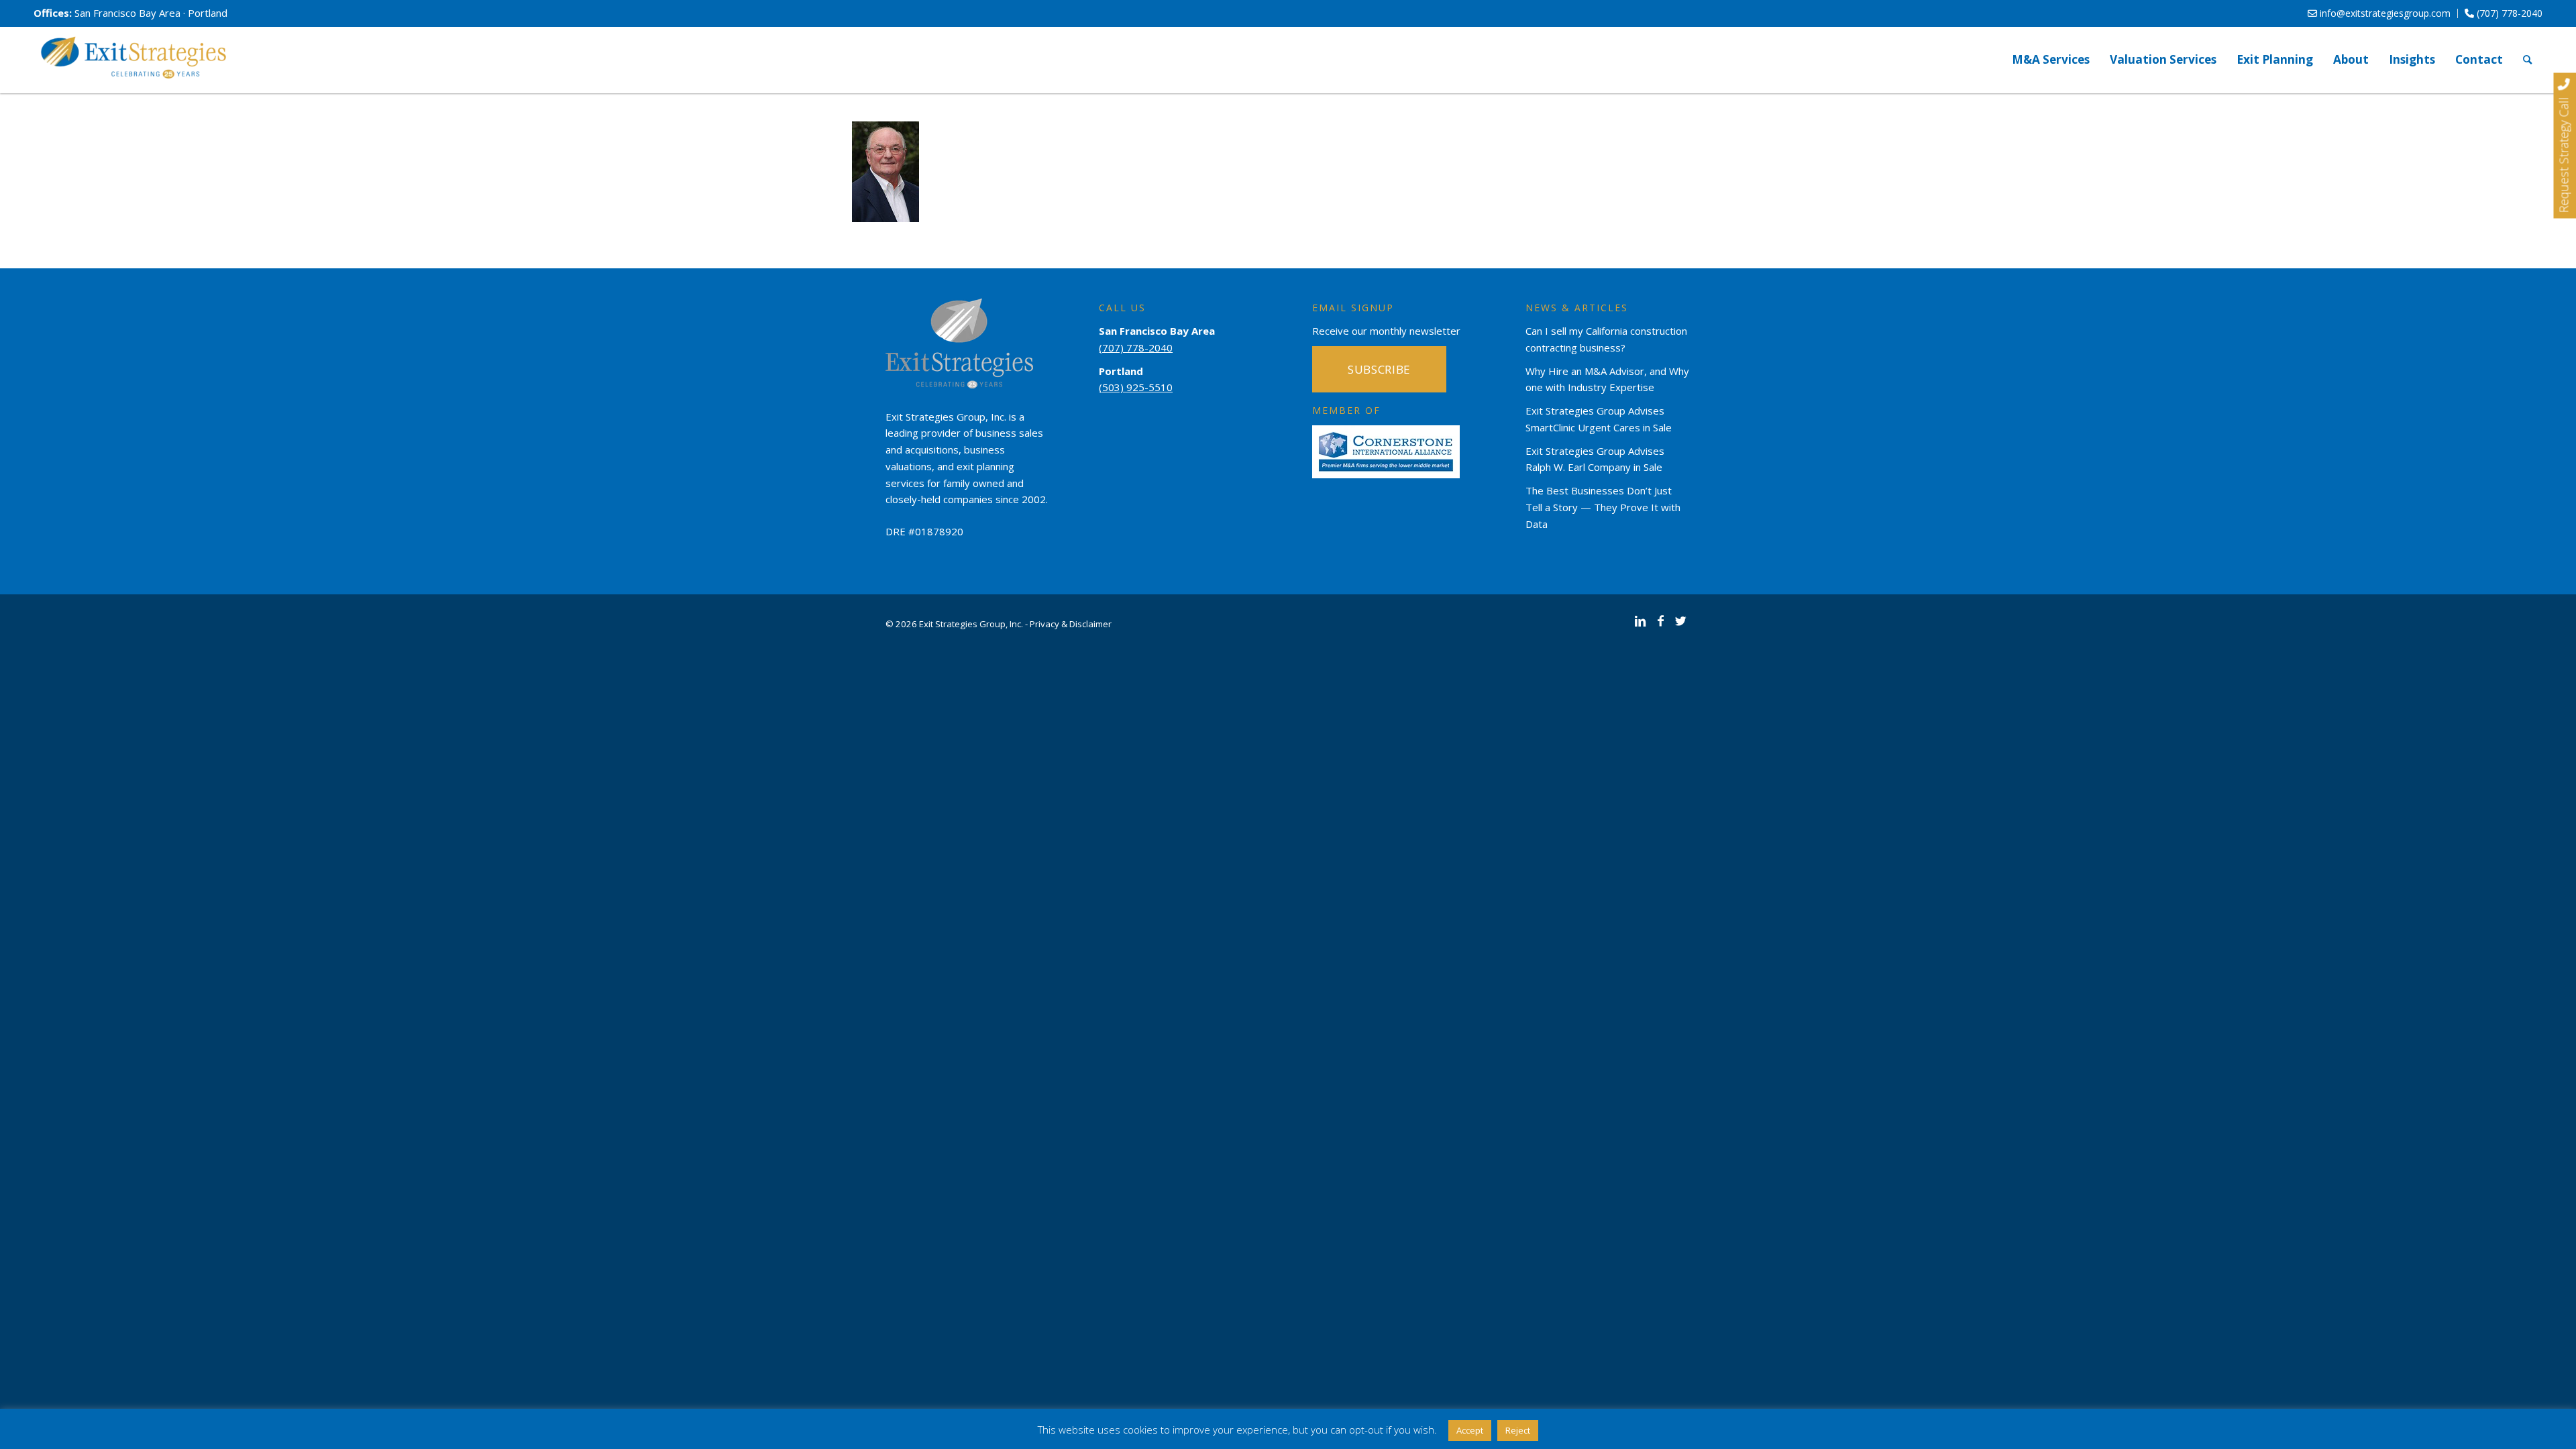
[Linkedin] (1640, 621)
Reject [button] (1518, 1430)
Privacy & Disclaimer (1071, 624)
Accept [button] (1470, 1430)
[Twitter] (1680, 621)
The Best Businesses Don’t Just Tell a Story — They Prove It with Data (1603, 507)
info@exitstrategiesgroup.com (2384, 13)
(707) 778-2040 (2508, 13)
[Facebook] (1660, 621)
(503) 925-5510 (1136, 387)
